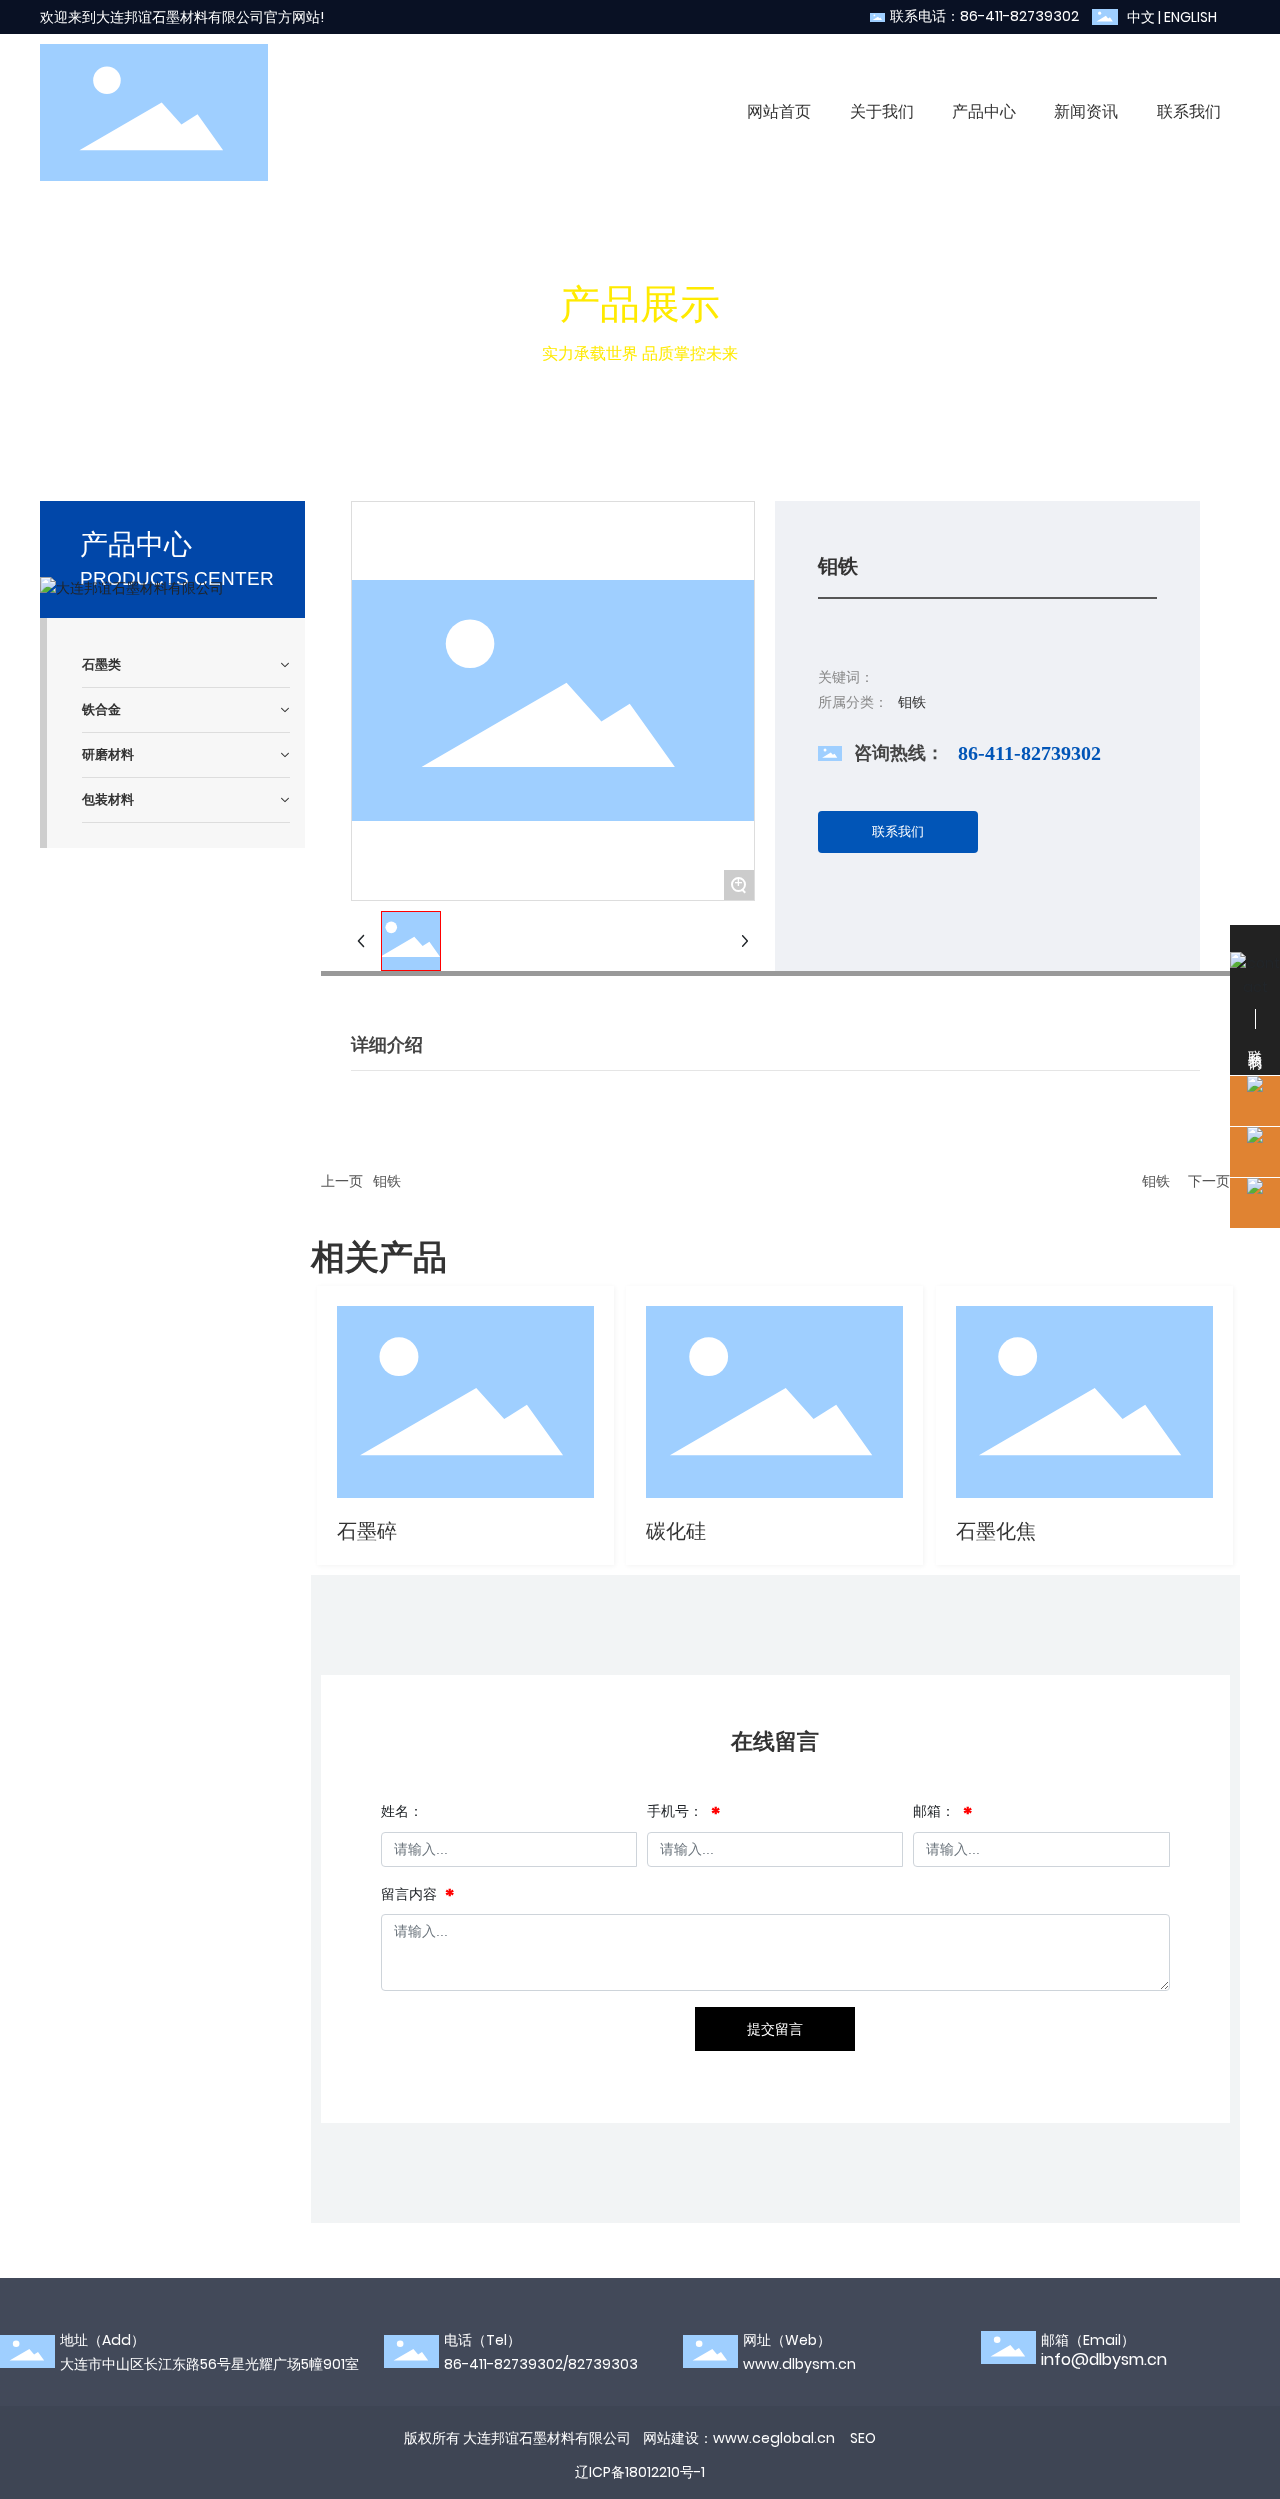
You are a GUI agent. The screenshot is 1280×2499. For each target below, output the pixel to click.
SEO (863, 2438)
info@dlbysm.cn (1104, 2359)
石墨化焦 (996, 1531)
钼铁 (387, 1181)
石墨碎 (367, 1531)
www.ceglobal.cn (774, 2438)
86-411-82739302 (1029, 753)
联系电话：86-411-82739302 (984, 16)
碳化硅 (676, 1531)
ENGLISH (1190, 17)
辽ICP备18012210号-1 (640, 2472)
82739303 (603, 2364)
